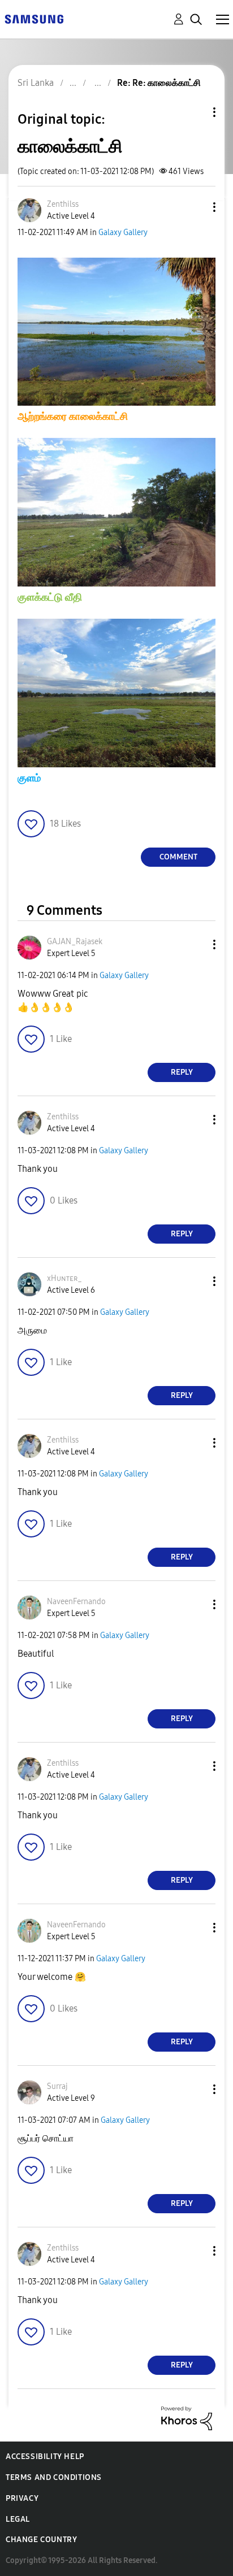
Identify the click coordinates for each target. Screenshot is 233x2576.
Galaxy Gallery (123, 233)
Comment (178, 857)
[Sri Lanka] (34, 18)
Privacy (22, 2498)
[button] (196, 207)
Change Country (41, 2540)
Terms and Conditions (54, 2477)
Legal (18, 2519)
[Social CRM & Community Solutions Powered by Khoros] (187, 2418)
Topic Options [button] (195, 112)
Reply (182, 1072)
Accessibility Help (45, 2456)
